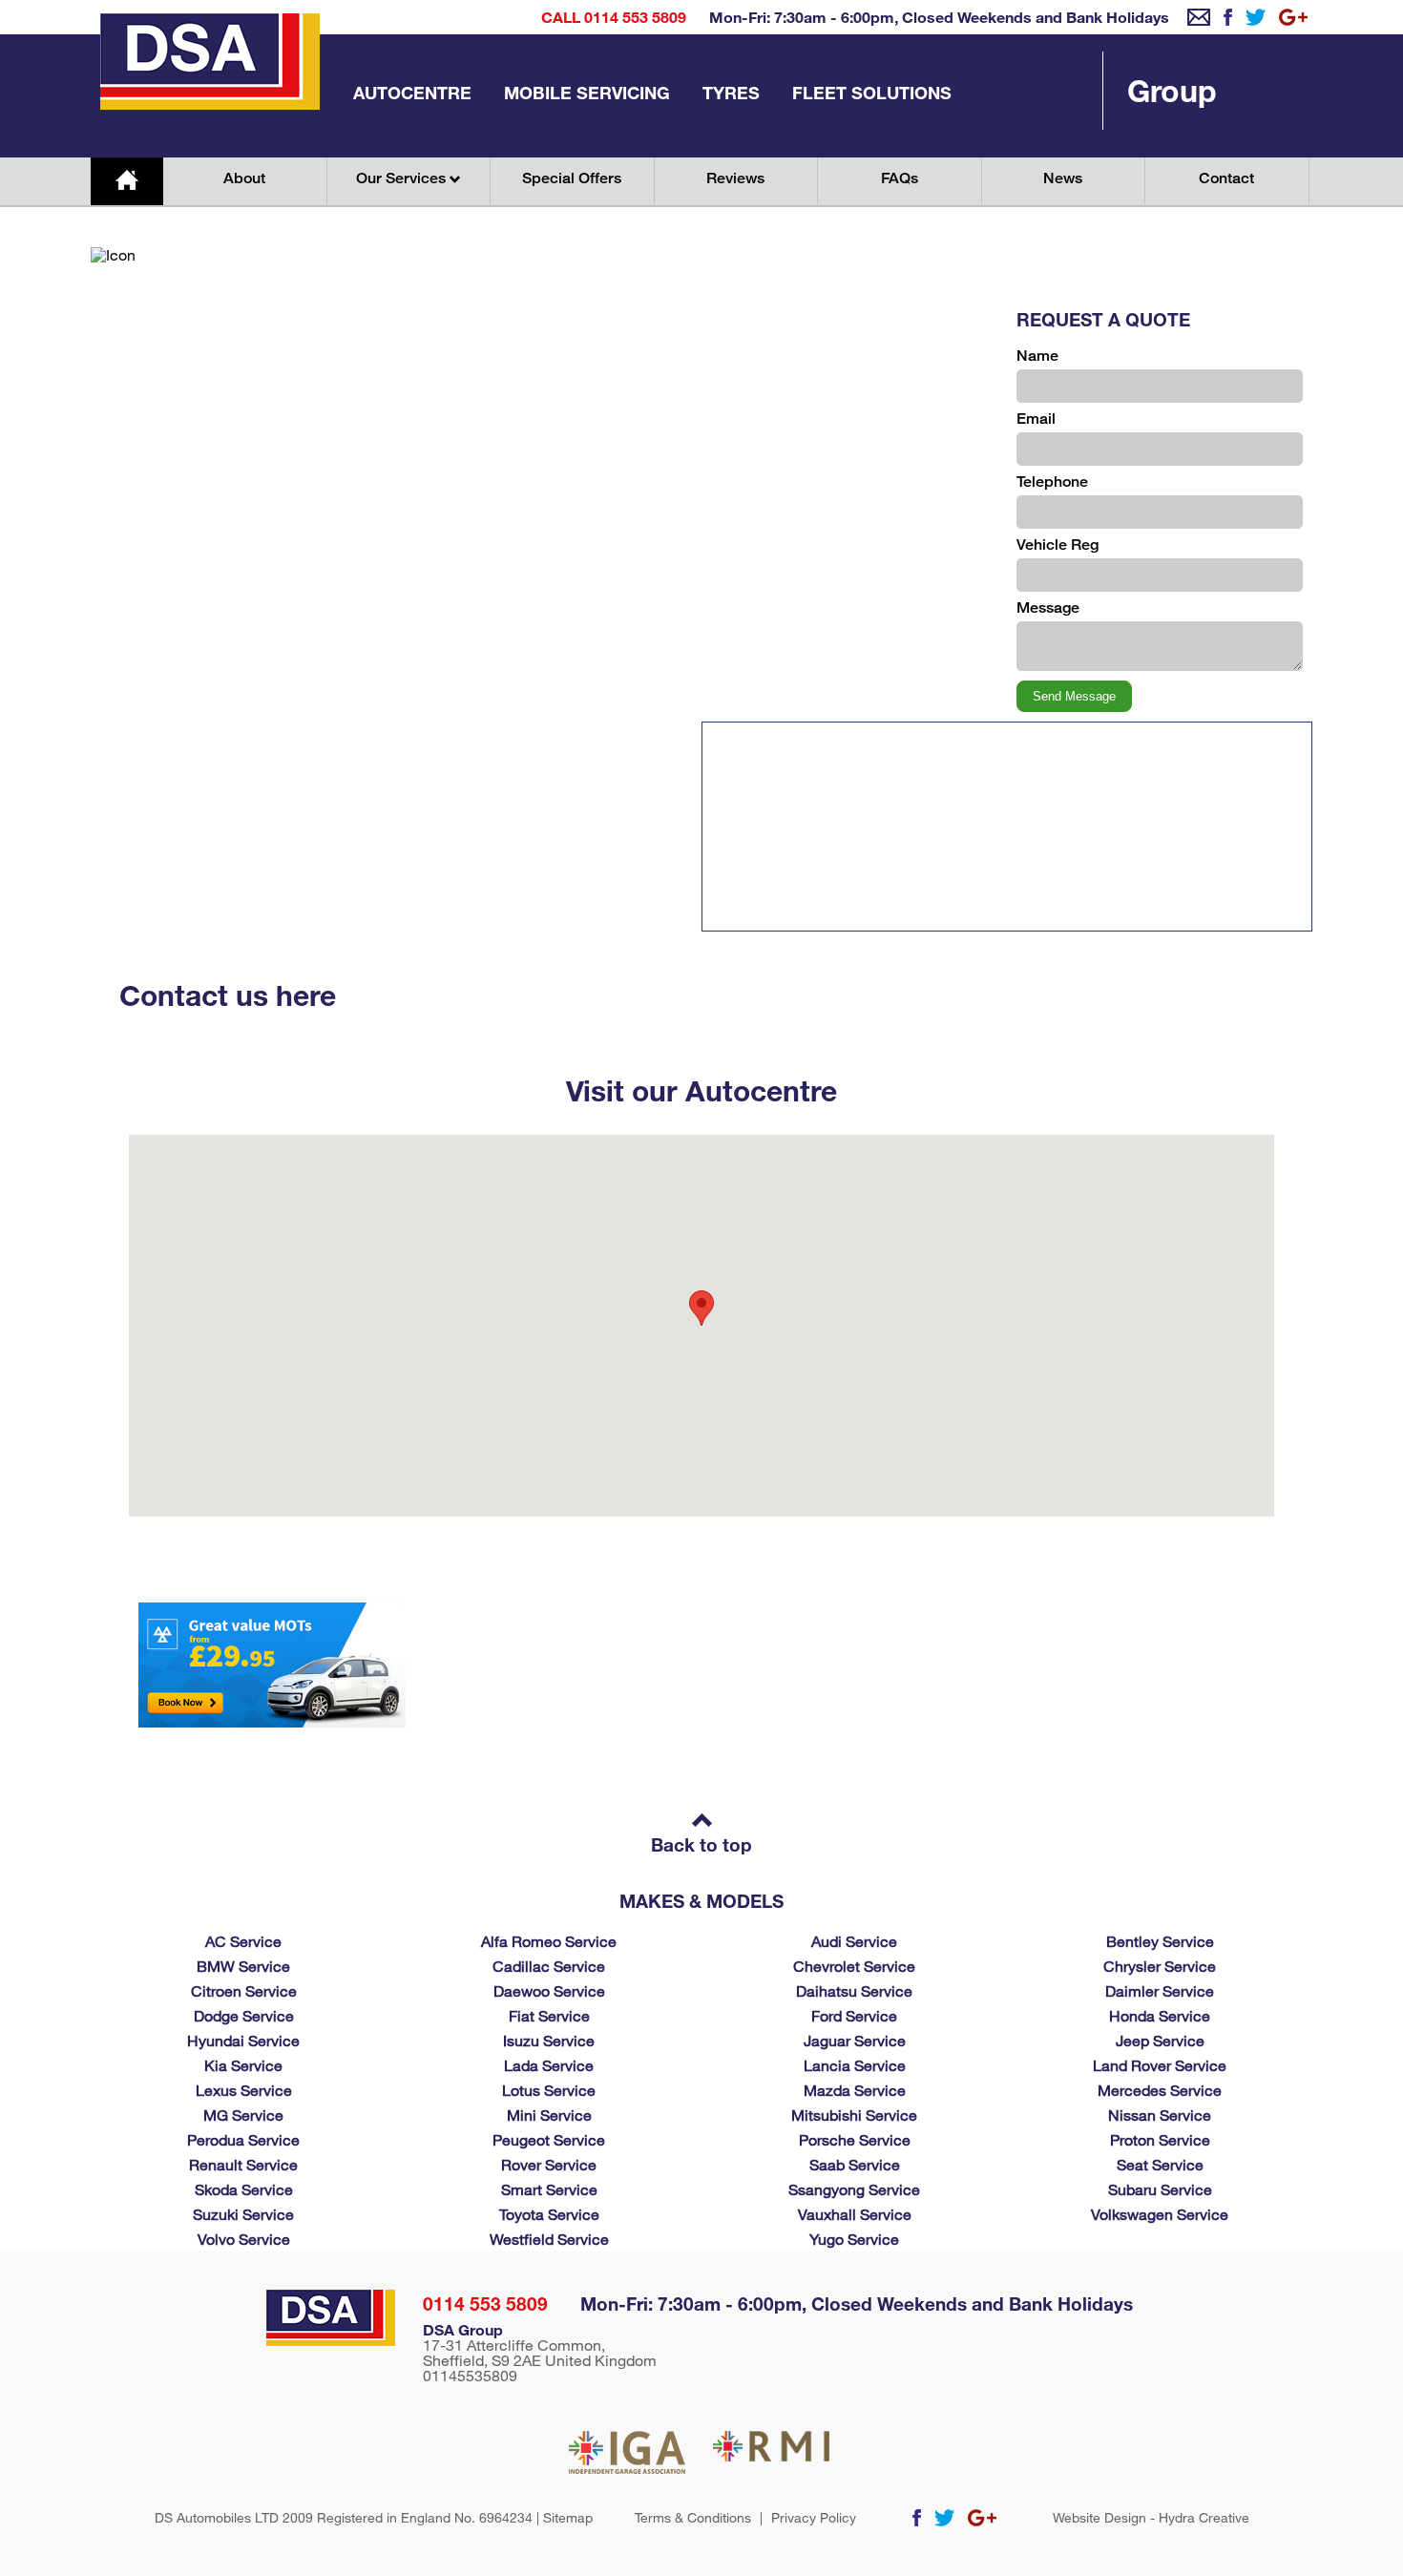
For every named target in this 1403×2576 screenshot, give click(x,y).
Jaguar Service (855, 2040)
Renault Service (243, 2164)
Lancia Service (855, 2065)
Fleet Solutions (872, 93)
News (1063, 178)
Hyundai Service (243, 2040)
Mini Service (549, 2115)
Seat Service (1160, 2164)
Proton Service (1160, 2139)
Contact (1226, 178)
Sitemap (568, 2517)
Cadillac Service (549, 1966)
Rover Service (549, 2164)
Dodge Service (244, 2015)
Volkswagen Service (1160, 2214)
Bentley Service (1160, 1941)
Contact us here (228, 995)
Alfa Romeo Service (549, 1941)
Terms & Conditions (693, 2518)
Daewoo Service (549, 1990)
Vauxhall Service (855, 2214)
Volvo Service (244, 2239)
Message (1048, 607)
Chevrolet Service (854, 1966)
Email (1036, 419)
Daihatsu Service (854, 1990)
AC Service (243, 1941)
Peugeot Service (549, 2139)
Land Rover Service (1160, 2065)
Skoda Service (244, 2189)
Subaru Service (1160, 2189)
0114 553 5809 (485, 2304)
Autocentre (412, 93)
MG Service (243, 2115)
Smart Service (549, 2189)
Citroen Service (244, 1990)
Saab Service (855, 2164)
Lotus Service (549, 2090)
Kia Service (243, 2065)
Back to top (701, 1844)
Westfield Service (549, 2239)
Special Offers (572, 178)
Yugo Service (854, 2239)
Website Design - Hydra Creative (1151, 2518)
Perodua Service (243, 2139)
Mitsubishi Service (854, 2115)
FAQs (900, 178)
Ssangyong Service (854, 2189)
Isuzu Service (549, 2040)
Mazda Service (855, 2090)
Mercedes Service (1160, 2090)
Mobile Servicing (587, 93)
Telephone (1052, 482)
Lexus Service (244, 2090)
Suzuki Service (243, 2214)
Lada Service (549, 2065)
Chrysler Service (1160, 1966)
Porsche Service (855, 2139)
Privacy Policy (814, 2518)
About (244, 178)
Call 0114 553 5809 (614, 17)
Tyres (731, 93)
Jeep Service (1160, 2040)
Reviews (735, 178)
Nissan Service (1160, 2115)
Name (1037, 356)
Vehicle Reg (1057, 545)
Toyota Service (549, 2214)
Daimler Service (1160, 1990)
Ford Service (854, 2015)
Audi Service (854, 1941)
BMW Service (243, 1966)
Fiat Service (549, 2015)
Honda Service (1160, 2015)
